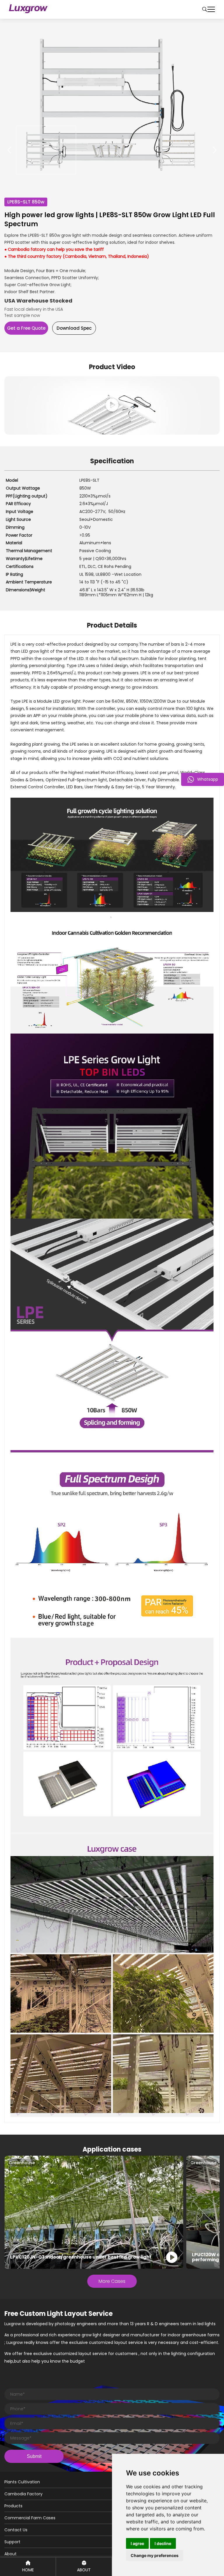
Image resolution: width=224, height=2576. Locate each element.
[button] (215, 150)
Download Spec (74, 328)
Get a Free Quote (26, 328)
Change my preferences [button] (155, 2555)
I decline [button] (163, 2543)
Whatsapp (208, 779)
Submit (34, 2456)
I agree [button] (137, 2543)
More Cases (112, 2281)
